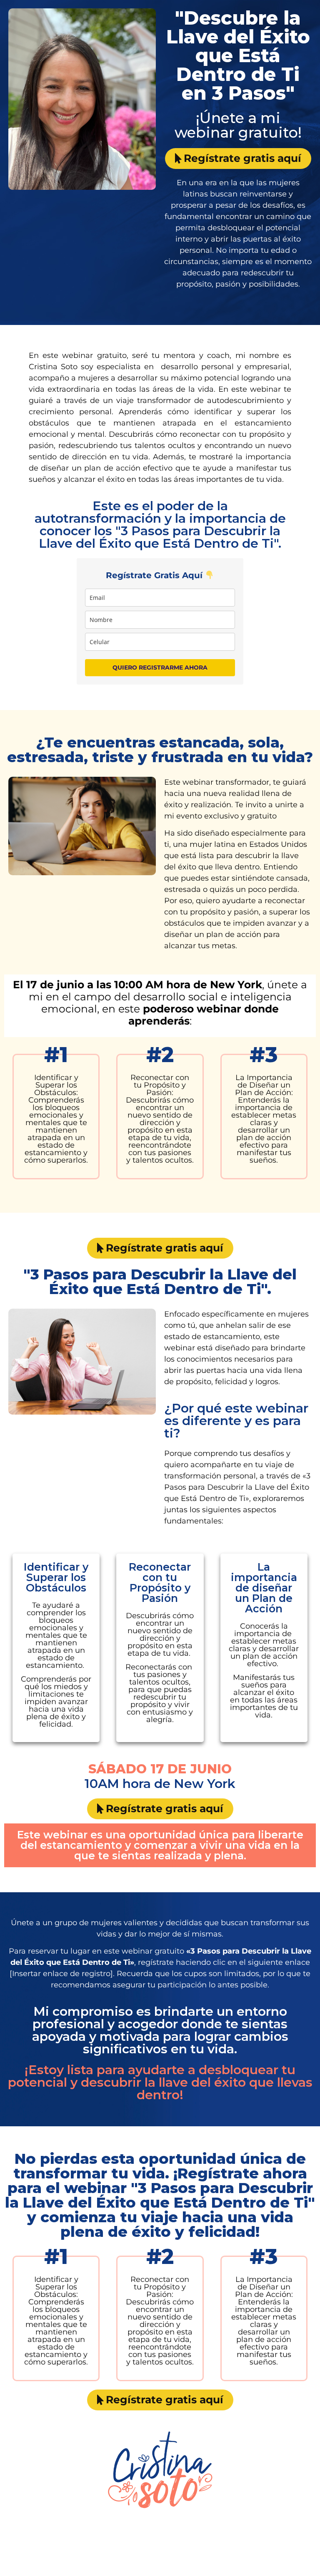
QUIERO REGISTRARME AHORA (160, 667)
